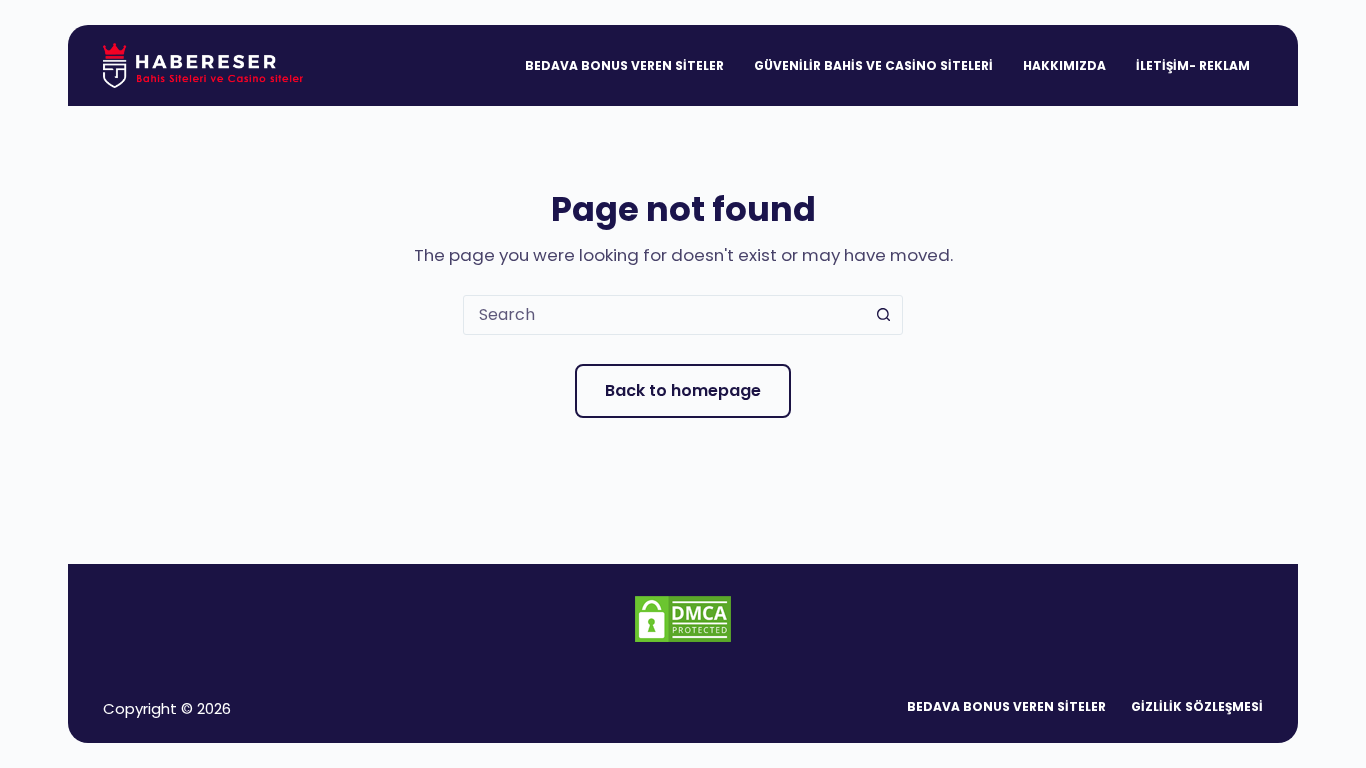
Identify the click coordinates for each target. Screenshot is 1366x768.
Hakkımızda (1064, 65)
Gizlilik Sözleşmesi (1197, 707)
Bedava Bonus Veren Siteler (624, 65)
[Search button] (883, 315)
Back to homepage (683, 390)
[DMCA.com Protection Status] (683, 617)
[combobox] (664, 315)
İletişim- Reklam (1193, 65)
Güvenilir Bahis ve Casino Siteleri (873, 65)
